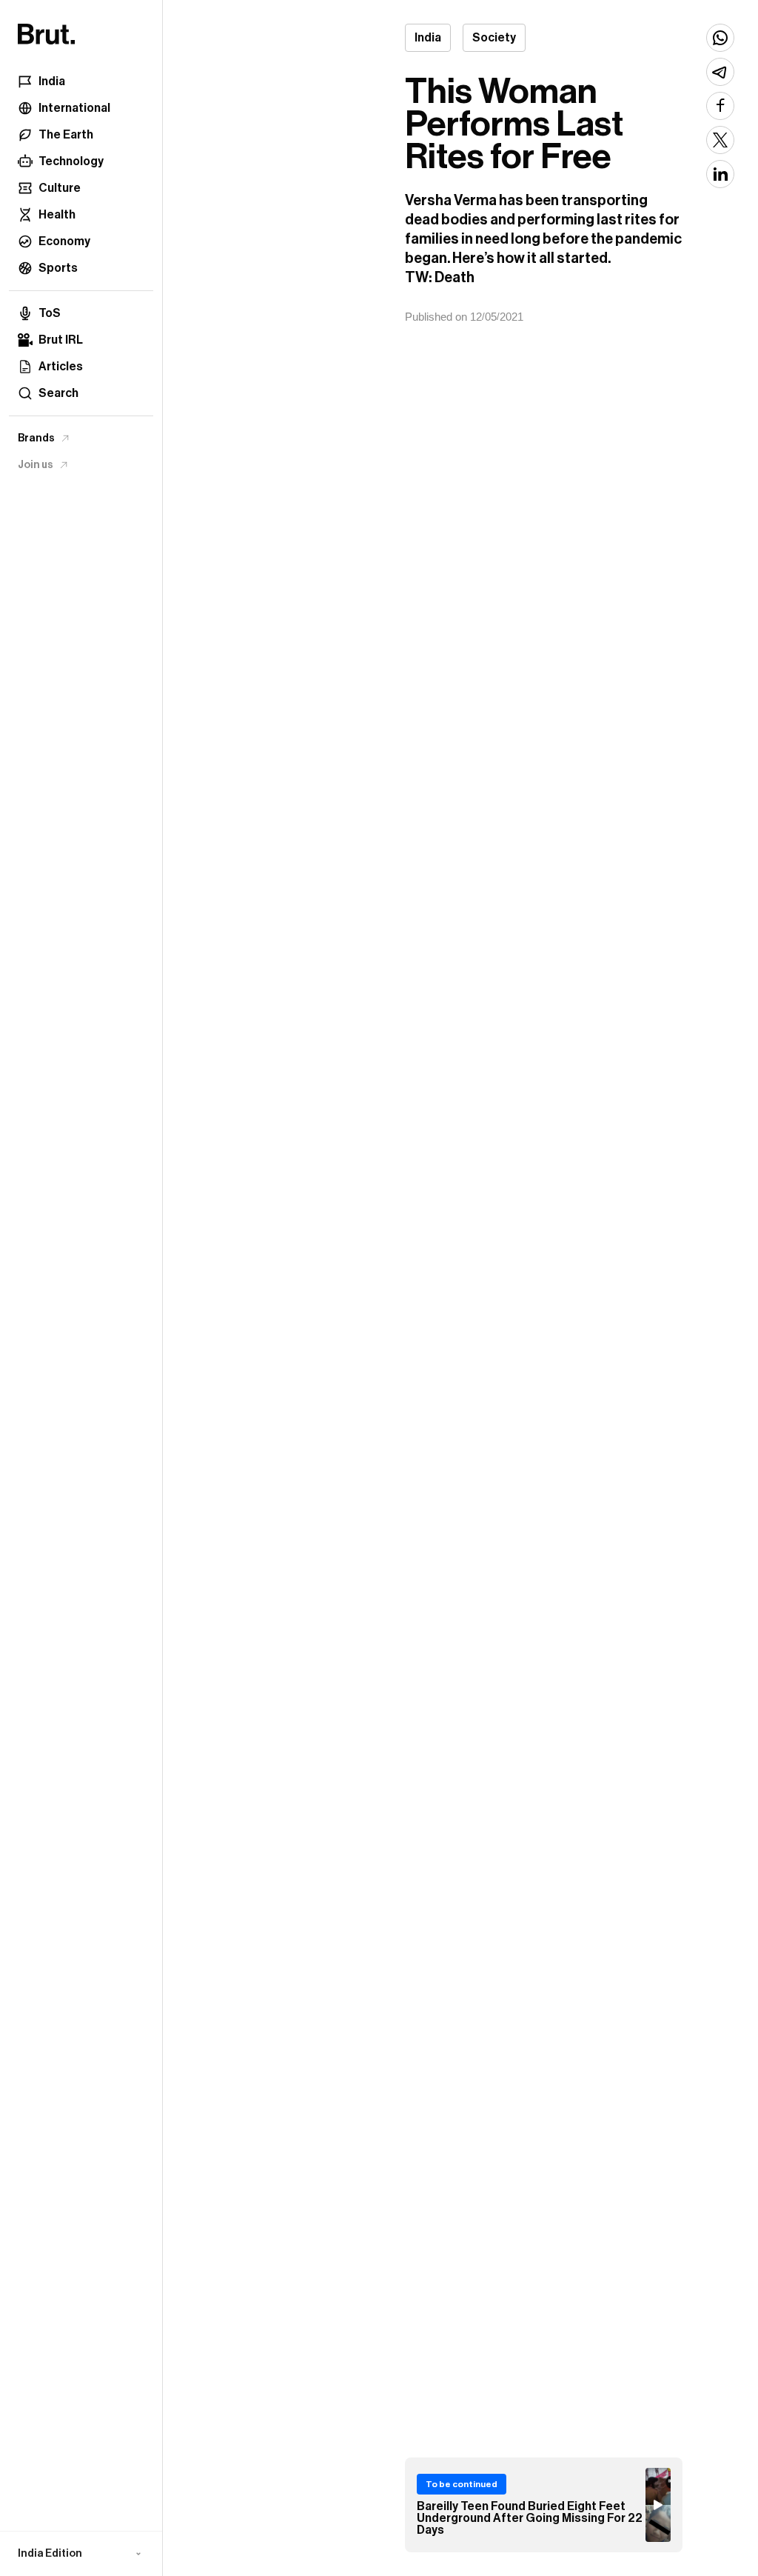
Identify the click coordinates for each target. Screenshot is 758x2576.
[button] (81, 2554)
